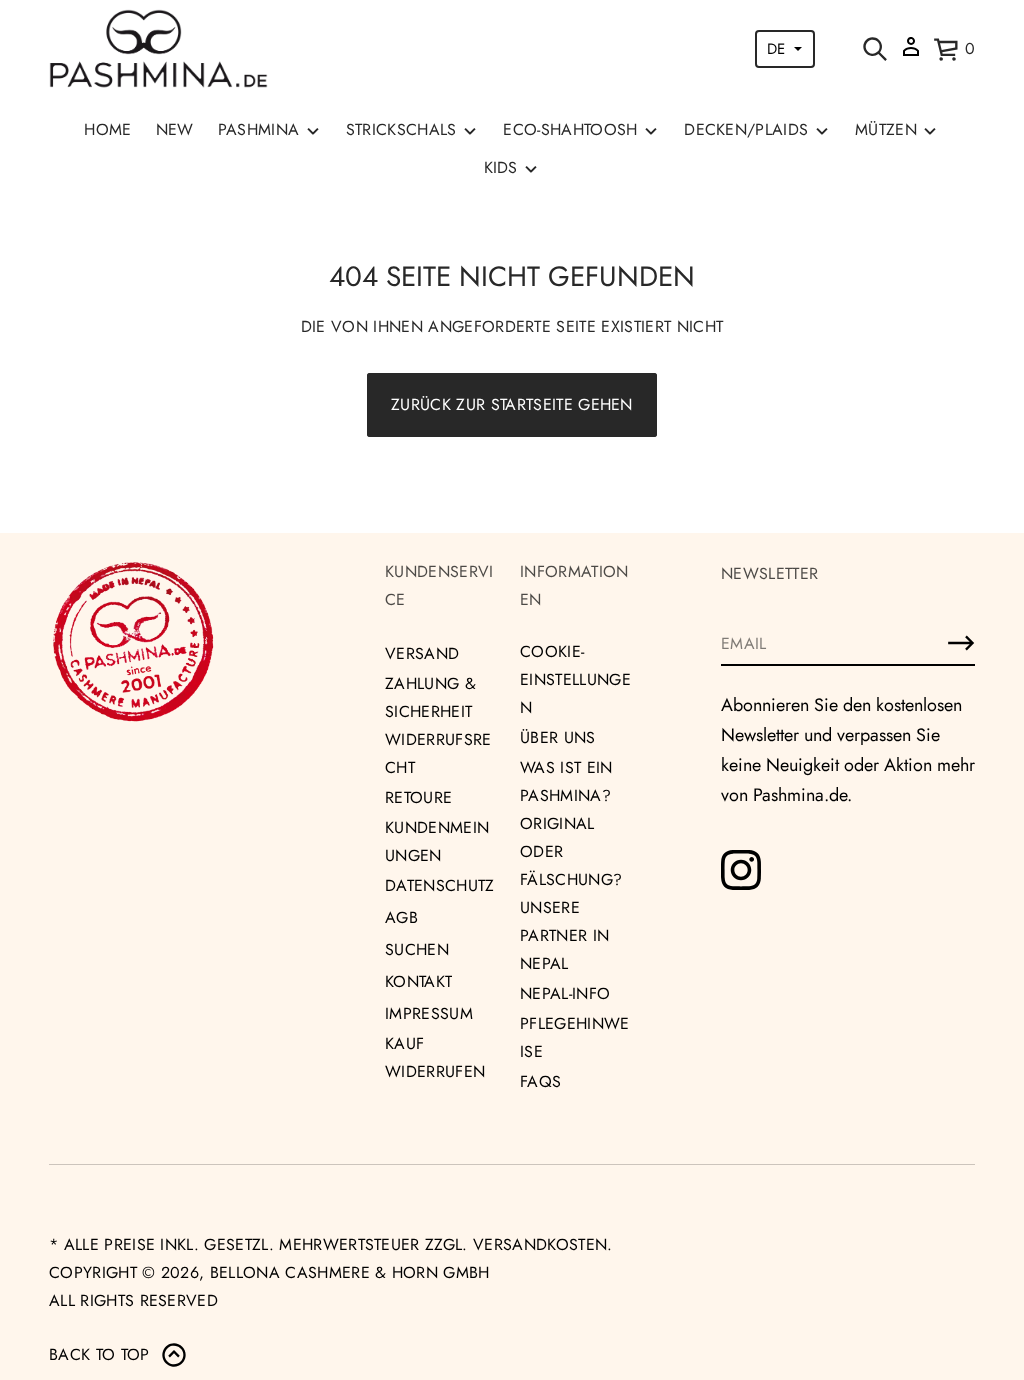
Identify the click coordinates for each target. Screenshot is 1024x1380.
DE (776, 49)
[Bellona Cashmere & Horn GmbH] (158, 49)
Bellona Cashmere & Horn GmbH (350, 1272)
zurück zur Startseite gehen (512, 404)
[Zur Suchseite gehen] (875, 49)
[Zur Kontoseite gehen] (911, 53)
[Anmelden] (961, 643)
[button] (875, 49)
